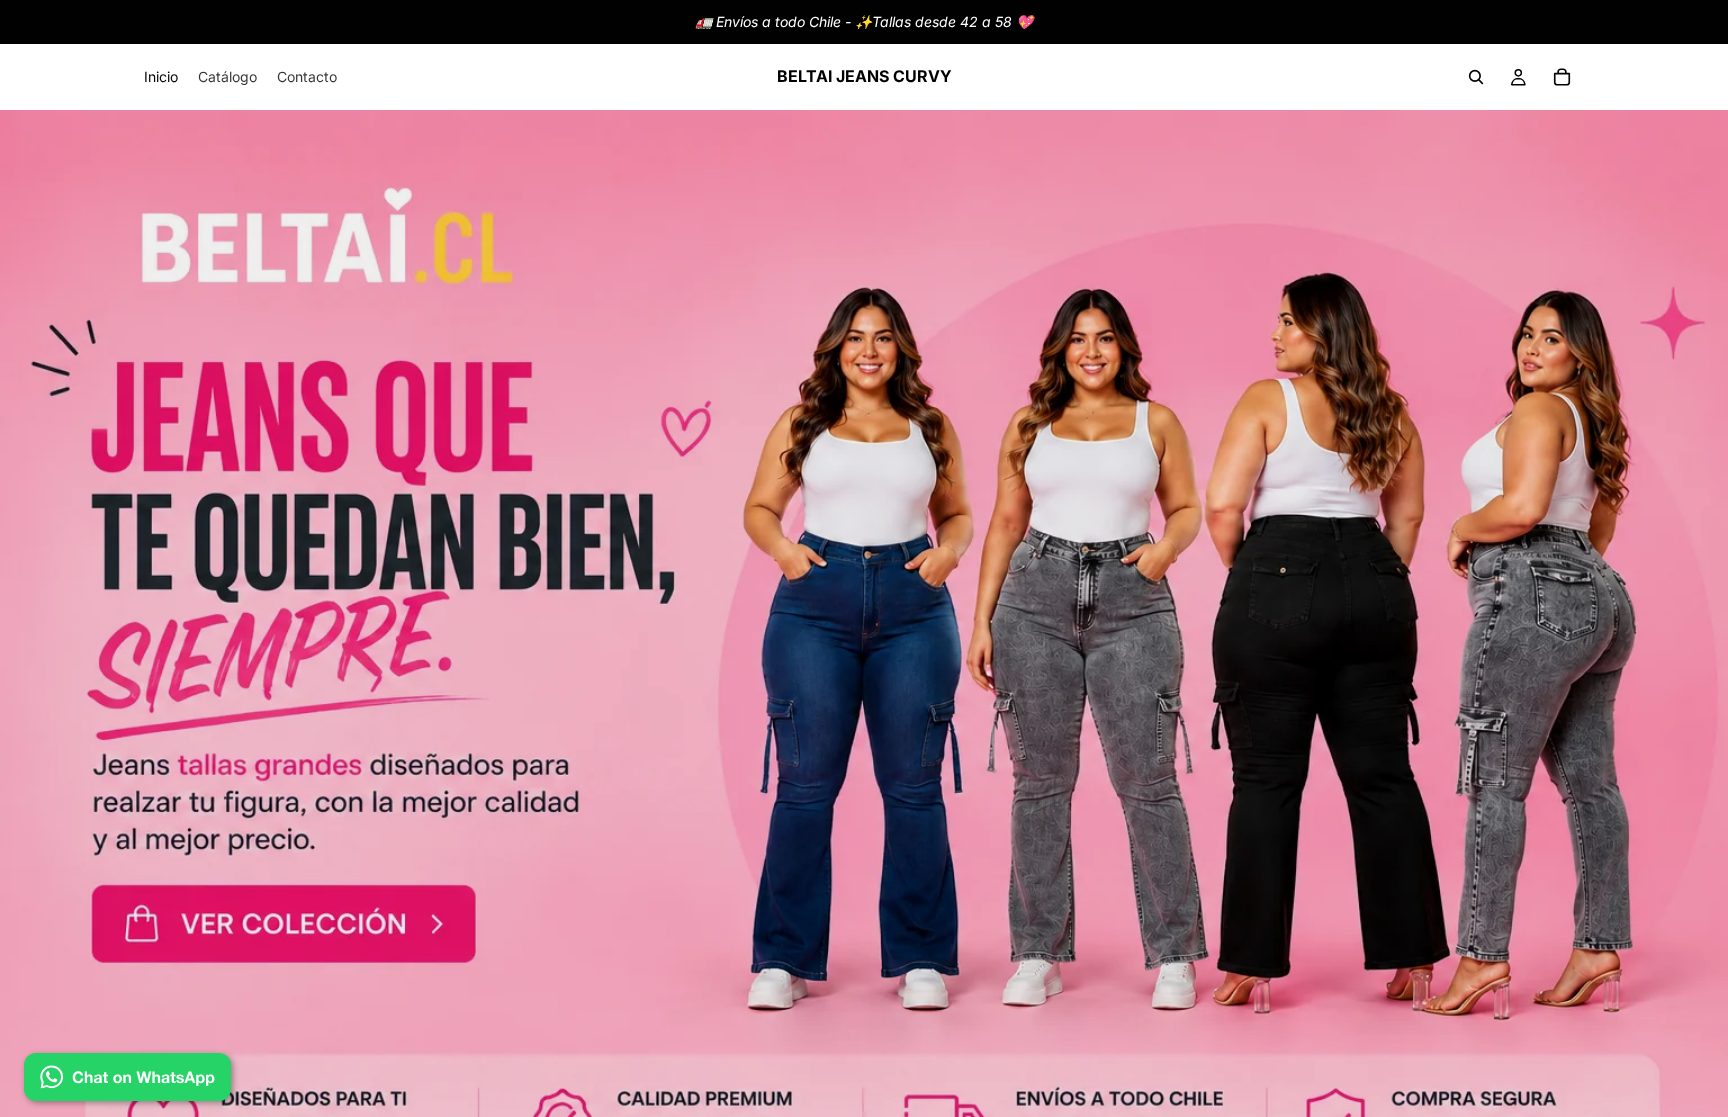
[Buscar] (1476, 77)
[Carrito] (1562, 77)
